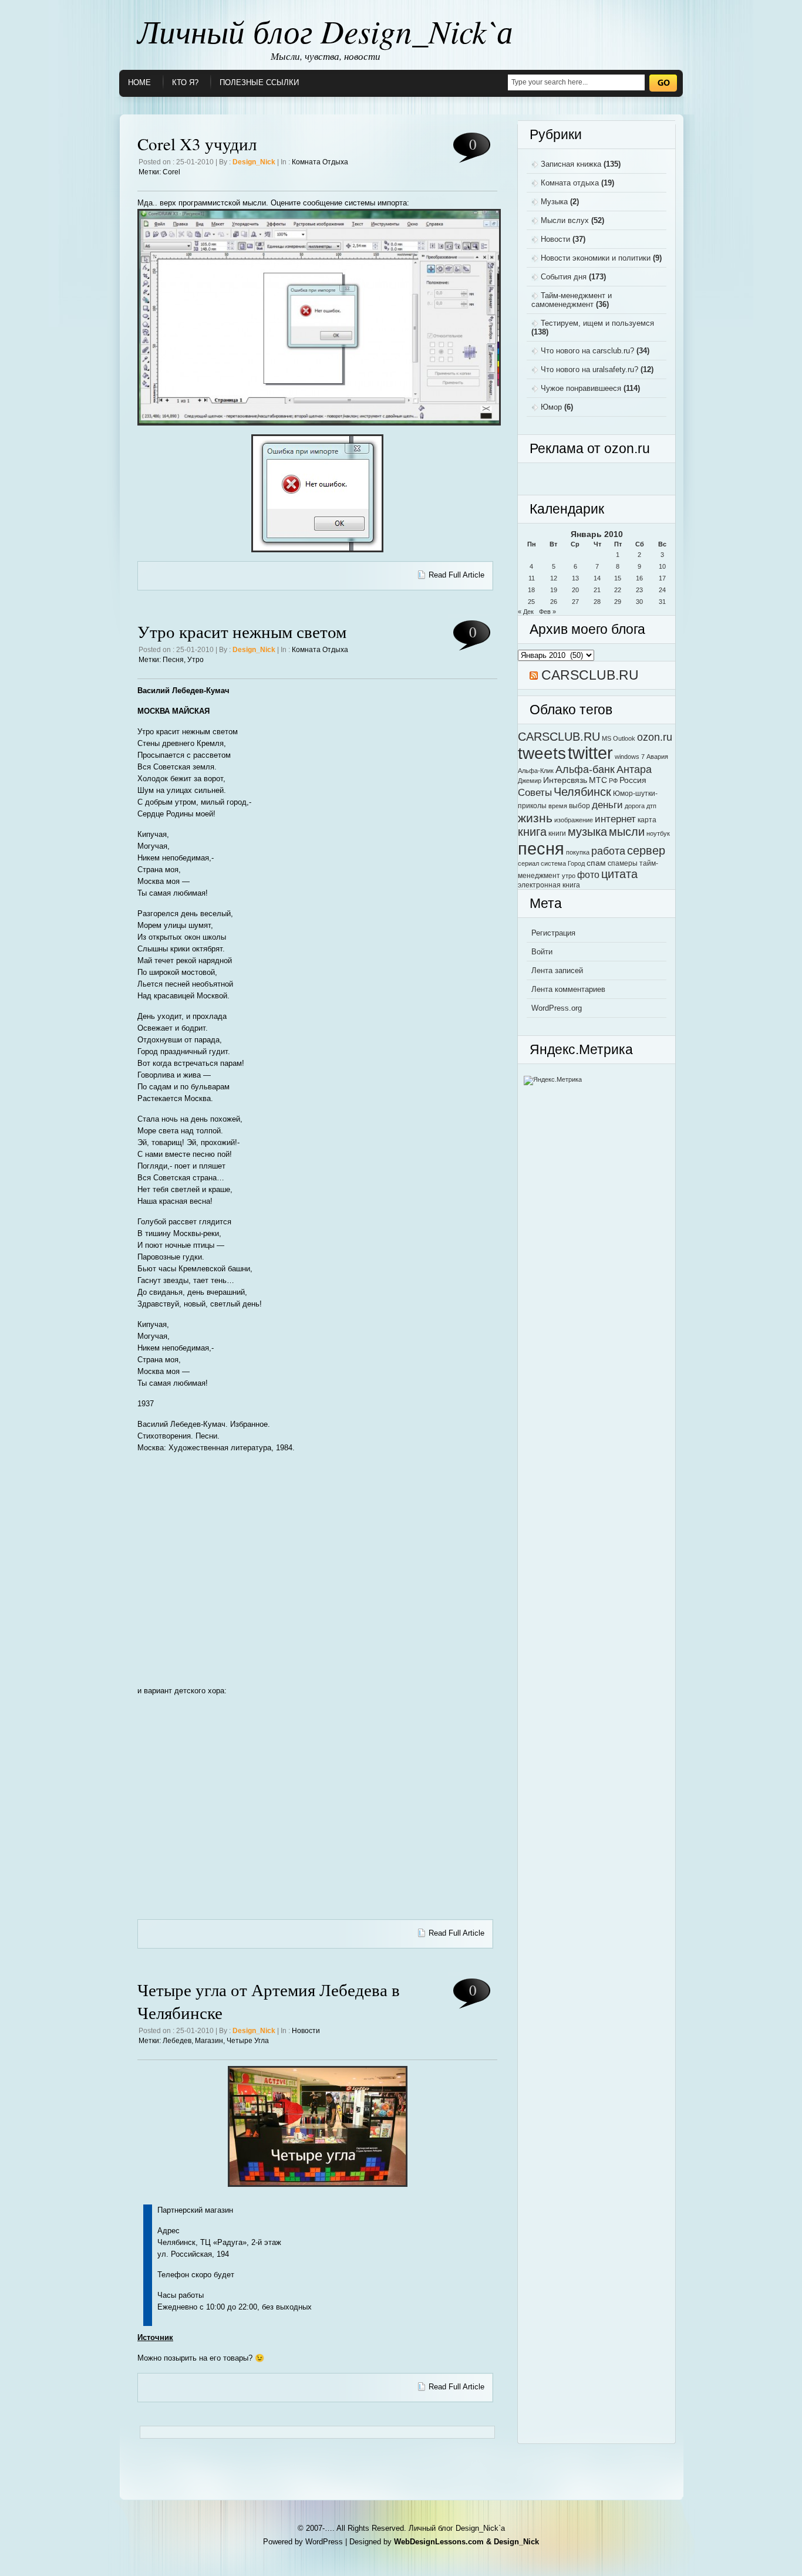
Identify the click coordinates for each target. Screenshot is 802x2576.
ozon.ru (655, 737)
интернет (615, 819)
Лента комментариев (568, 989)
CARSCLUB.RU (590, 675)
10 (662, 566)
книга (532, 832)
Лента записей (557, 970)
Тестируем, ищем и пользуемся (597, 323)
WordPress (324, 2542)
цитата (619, 874)
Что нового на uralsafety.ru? (589, 369)
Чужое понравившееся (581, 388)
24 (662, 590)
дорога (635, 806)
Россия (633, 780)
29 (618, 602)
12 (554, 578)
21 (597, 590)
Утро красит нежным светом (242, 631)
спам (596, 863)
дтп (651, 806)
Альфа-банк (585, 769)
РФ (613, 781)
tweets (542, 753)
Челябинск (582, 791)
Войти (542, 952)
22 (618, 590)
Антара (634, 769)
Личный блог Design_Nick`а (325, 31)
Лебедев (177, 2041)
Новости (306, 2031)
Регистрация (553, 933)
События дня (564, 277)
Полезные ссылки (259, 82)
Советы (535, 792)
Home (139, 82)
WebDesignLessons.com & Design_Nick (466, 2542)
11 (532, 578)
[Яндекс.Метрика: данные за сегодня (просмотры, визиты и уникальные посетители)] (553, 1081)
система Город (563, 863)
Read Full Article (456, 575)
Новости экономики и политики (596, 258)
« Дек (526, 612)
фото (588, 875)
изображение (574, 820)
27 (575, 602)
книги (557, 833)
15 (618, 578)
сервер (646, 850)
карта (647, 820)
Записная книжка (571, 164)
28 (597, 602)
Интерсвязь (565, 780)
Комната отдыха (320, 162)
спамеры (623, 863)
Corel (171, 172)
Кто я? (185, 82)
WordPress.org (557, 1008)
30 (639, 602)
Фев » (547, 612)
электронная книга (549, 885)
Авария (657, 757)
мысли (627, 832)
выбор (579, 806)
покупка (578, 852)
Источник (155, 2337)
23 (639, 590)
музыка (587, 832)
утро (196, 660)
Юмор (551, 407)
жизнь (535, 818)
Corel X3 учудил (197, 144)
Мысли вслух (565, 220)
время (558, 806)
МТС (598, 780)
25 (531, 602)
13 (575, 578)
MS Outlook (619, 738)
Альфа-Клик (536, 771)
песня (173, 660)
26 (554, 602)
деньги (607, 805)
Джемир (530, 781)
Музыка (554, 202)
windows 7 (630, 757)
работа (608, 851)
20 (575, 590)
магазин (209, 2041)
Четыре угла (248, 2041)
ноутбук (658, 833)
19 (554, 590)
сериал (528, 863)
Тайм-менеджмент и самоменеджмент (572, 300)
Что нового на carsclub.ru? (587, 351)
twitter (590, 753)
